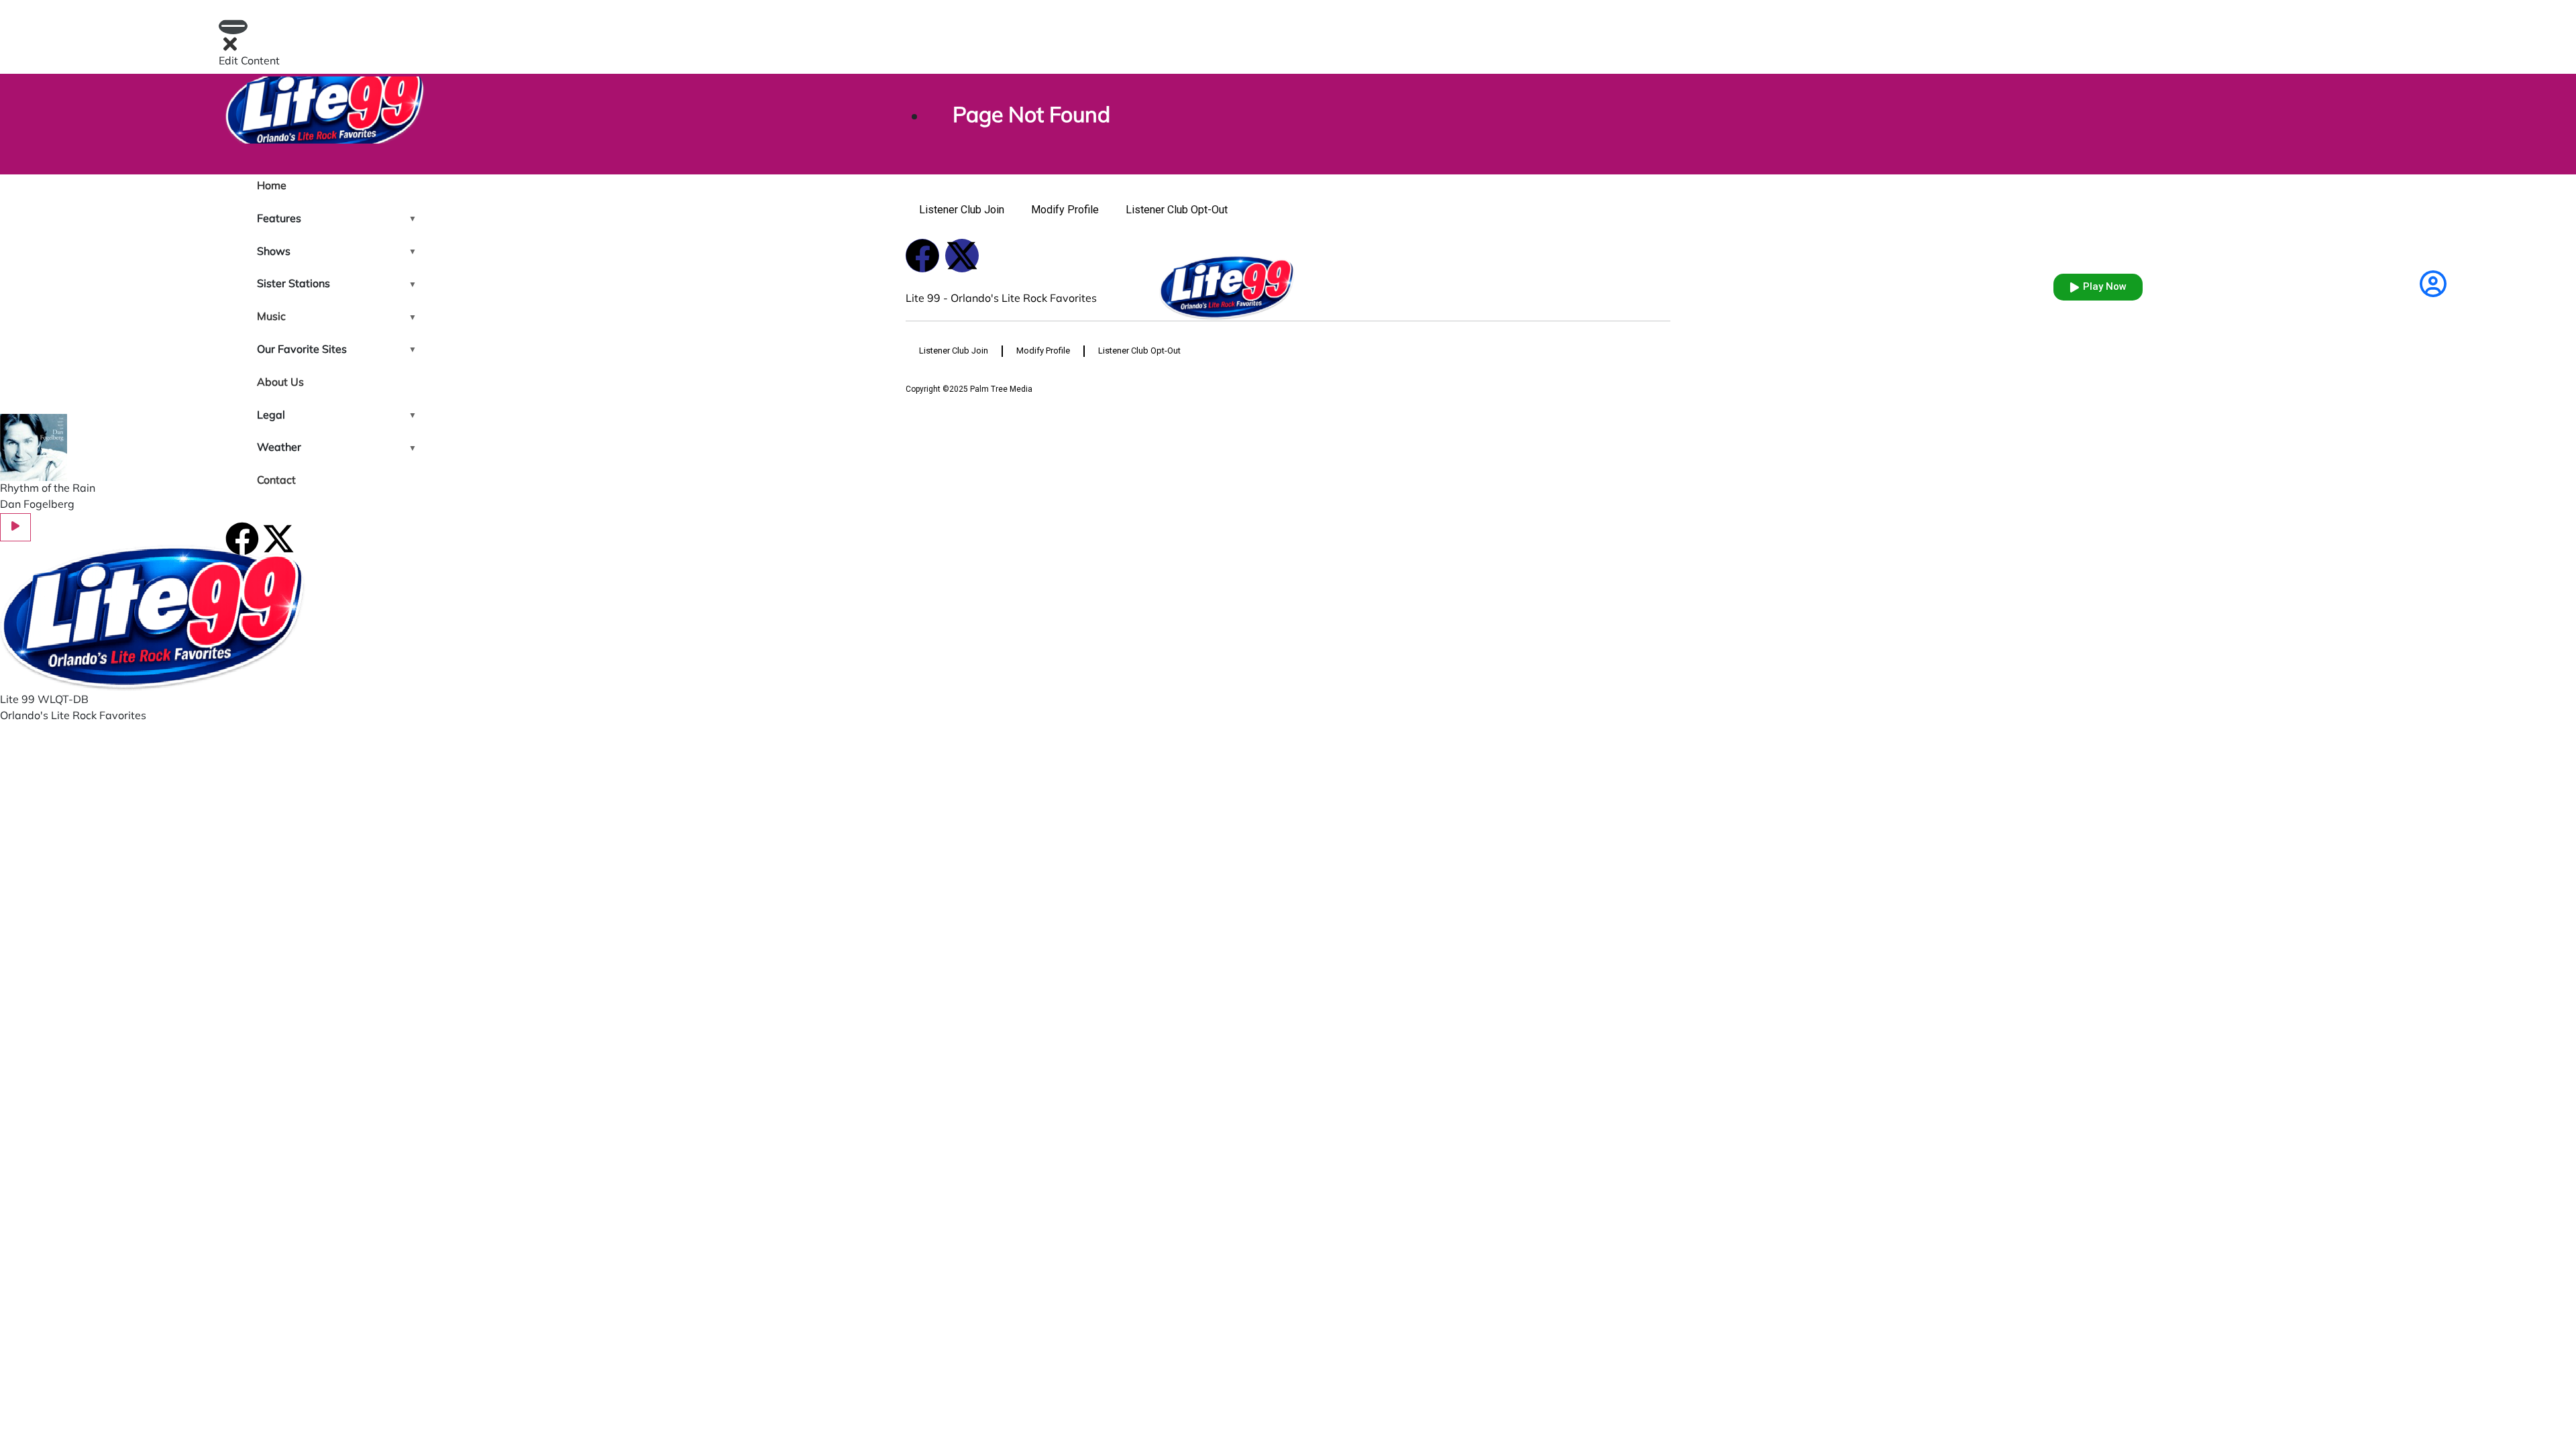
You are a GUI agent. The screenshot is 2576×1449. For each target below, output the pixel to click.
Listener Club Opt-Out (1177, 210)
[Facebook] (242, 539)
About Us (280, 383)
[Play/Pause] (15, 527)
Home (272, 186)
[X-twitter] (278, 539)
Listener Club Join (962, 210)
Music (271, 317)
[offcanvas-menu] (233, 26)
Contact (276, 481)
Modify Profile (1065, 210)
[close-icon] (230, 45)
